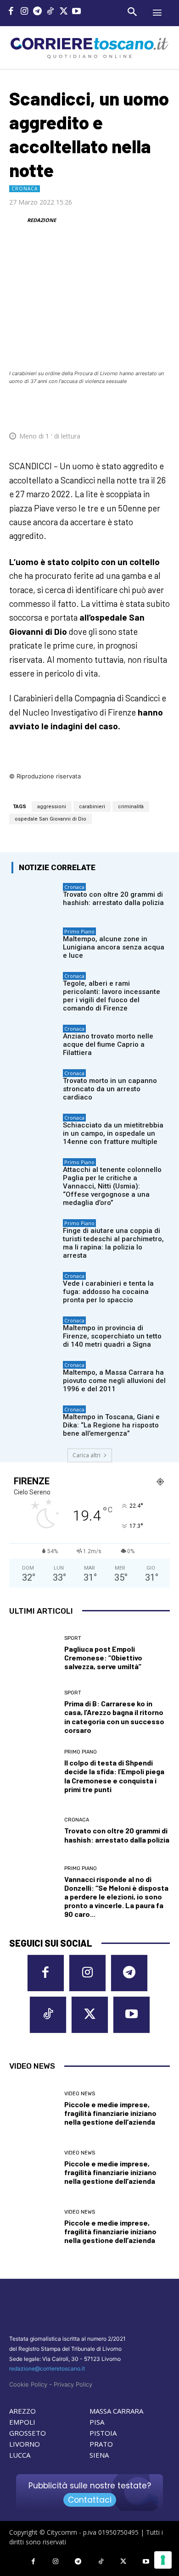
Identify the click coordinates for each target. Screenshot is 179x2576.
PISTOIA (103, 2433)
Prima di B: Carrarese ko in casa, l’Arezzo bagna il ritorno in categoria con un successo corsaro (114, 1717)
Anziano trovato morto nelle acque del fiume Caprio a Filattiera (108, 1044)
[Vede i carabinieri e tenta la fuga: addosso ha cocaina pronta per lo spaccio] (35, 1288)
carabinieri (92, 807)
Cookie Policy (28, 2384)
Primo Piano (79, 931)
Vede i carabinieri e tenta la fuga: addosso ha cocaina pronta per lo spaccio (108, 1292)
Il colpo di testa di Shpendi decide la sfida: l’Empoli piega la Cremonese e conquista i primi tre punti (114, 1776)
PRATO (101, 2444)
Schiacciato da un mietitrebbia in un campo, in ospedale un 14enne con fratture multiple (113, 1133)
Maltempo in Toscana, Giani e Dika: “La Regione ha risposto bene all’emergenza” (111, 1425)
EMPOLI (22, 2422)
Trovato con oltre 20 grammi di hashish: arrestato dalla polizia (113, 899)
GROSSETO (28, 2433)
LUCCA (20, 2455)
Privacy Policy (73, 2384)
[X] (64, 12)
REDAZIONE (42, 220)
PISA (97, 2422)
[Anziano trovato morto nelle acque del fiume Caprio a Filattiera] (35, 1041)
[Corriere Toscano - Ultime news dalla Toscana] (89, 47)
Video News (80, 2094)
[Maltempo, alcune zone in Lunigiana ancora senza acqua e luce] (35, 944)
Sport (73, 1638)
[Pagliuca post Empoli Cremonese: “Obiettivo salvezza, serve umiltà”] (33, 1653)
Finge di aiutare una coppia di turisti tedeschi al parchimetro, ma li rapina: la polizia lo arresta (113, 1243)
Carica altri (87, 1455)
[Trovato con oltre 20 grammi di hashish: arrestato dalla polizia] (35, 899)
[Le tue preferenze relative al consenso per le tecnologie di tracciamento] (163, 2560)
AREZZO (22, 2411)
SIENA (99, 2455)
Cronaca (25, 189)
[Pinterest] (96, 408)
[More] (160, 408)
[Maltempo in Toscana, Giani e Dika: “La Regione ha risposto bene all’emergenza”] (35, 1422)
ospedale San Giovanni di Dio (50, 819)
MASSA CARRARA (116, 2411)
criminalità (131, 807)
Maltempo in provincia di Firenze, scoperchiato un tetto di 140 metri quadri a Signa (112, 1336)
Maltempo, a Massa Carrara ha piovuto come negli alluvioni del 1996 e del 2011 (114, 1381)
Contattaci (90, 2500)
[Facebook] (11, 12)
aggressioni (52, 807)
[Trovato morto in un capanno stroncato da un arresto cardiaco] (35, 1085)
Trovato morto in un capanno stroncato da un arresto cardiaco (110, 1089)
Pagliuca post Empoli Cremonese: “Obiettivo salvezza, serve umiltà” (103, 1657)
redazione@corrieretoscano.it (47, 2368)
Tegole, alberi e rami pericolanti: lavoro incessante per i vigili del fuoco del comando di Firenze (112, 996)
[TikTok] (51, 12)
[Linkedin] (139, 408)
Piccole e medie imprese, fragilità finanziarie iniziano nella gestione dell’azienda (110, 2113)
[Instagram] (25, 12)
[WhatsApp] (117, 408)
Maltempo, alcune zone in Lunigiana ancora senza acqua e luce (114, 947)
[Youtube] (77, 12)
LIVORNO (25, 2444)
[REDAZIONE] (17, 220)
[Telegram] (37, 12)
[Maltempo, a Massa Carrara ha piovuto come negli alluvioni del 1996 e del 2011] (35, 1377)
